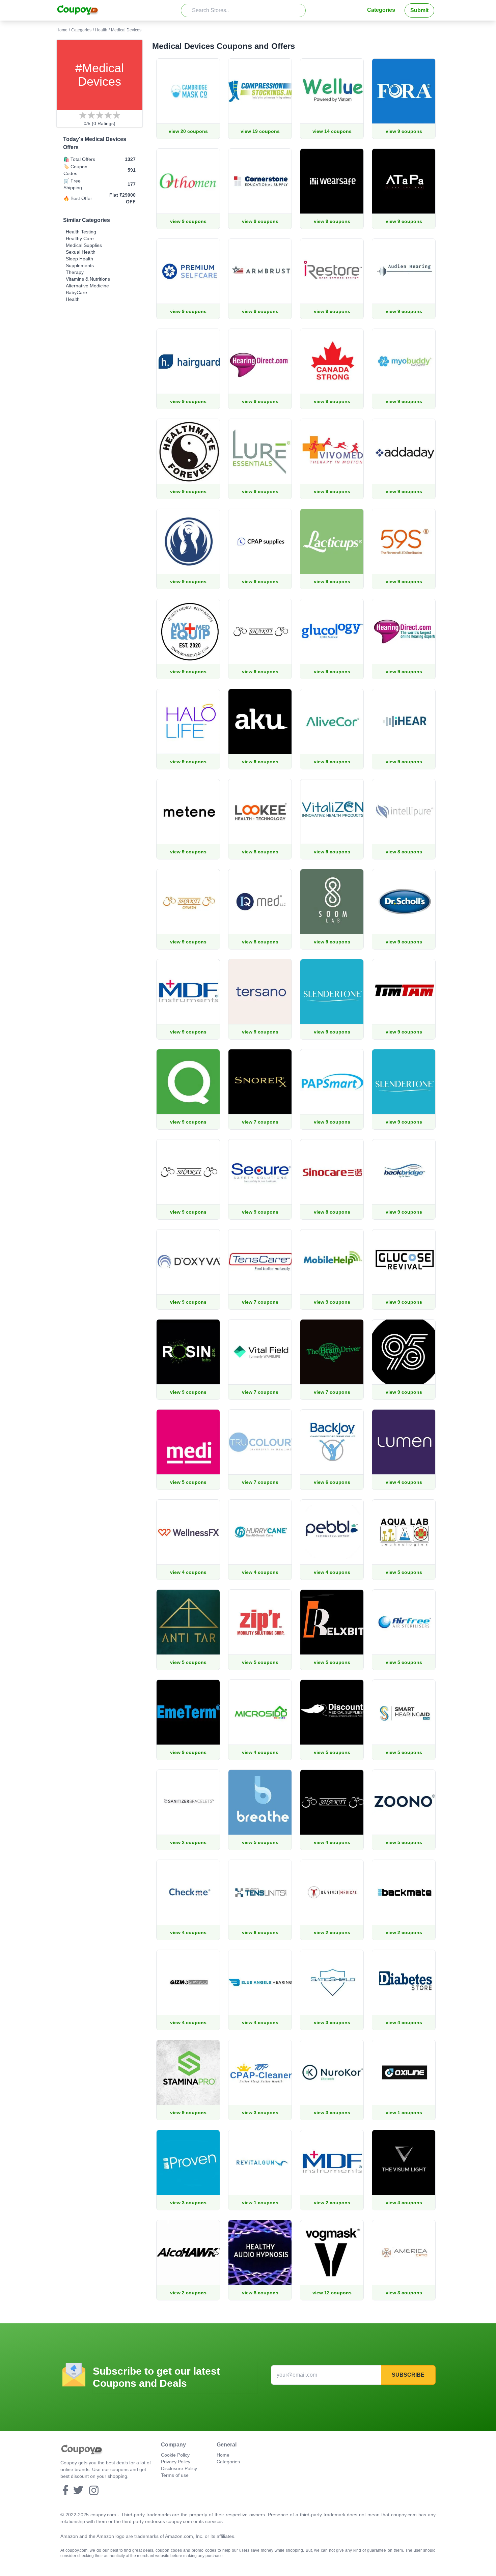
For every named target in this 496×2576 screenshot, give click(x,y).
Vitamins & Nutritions (88, 279)
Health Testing (81, 232)
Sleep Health (79, 259)
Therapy (75, 272)
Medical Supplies (84, 245)
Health (101, 30)
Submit (419, 10)
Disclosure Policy (179, 2468)
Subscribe (408, 2375)
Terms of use (175, 2475)
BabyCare (76, 292)
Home (62, 30)
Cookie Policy (175, 2455)
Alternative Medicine (87, 286)
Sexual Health (81, 252)
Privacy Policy (176, 2462)
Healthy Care (80, 238)
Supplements (80, 265)
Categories (381, 10)
